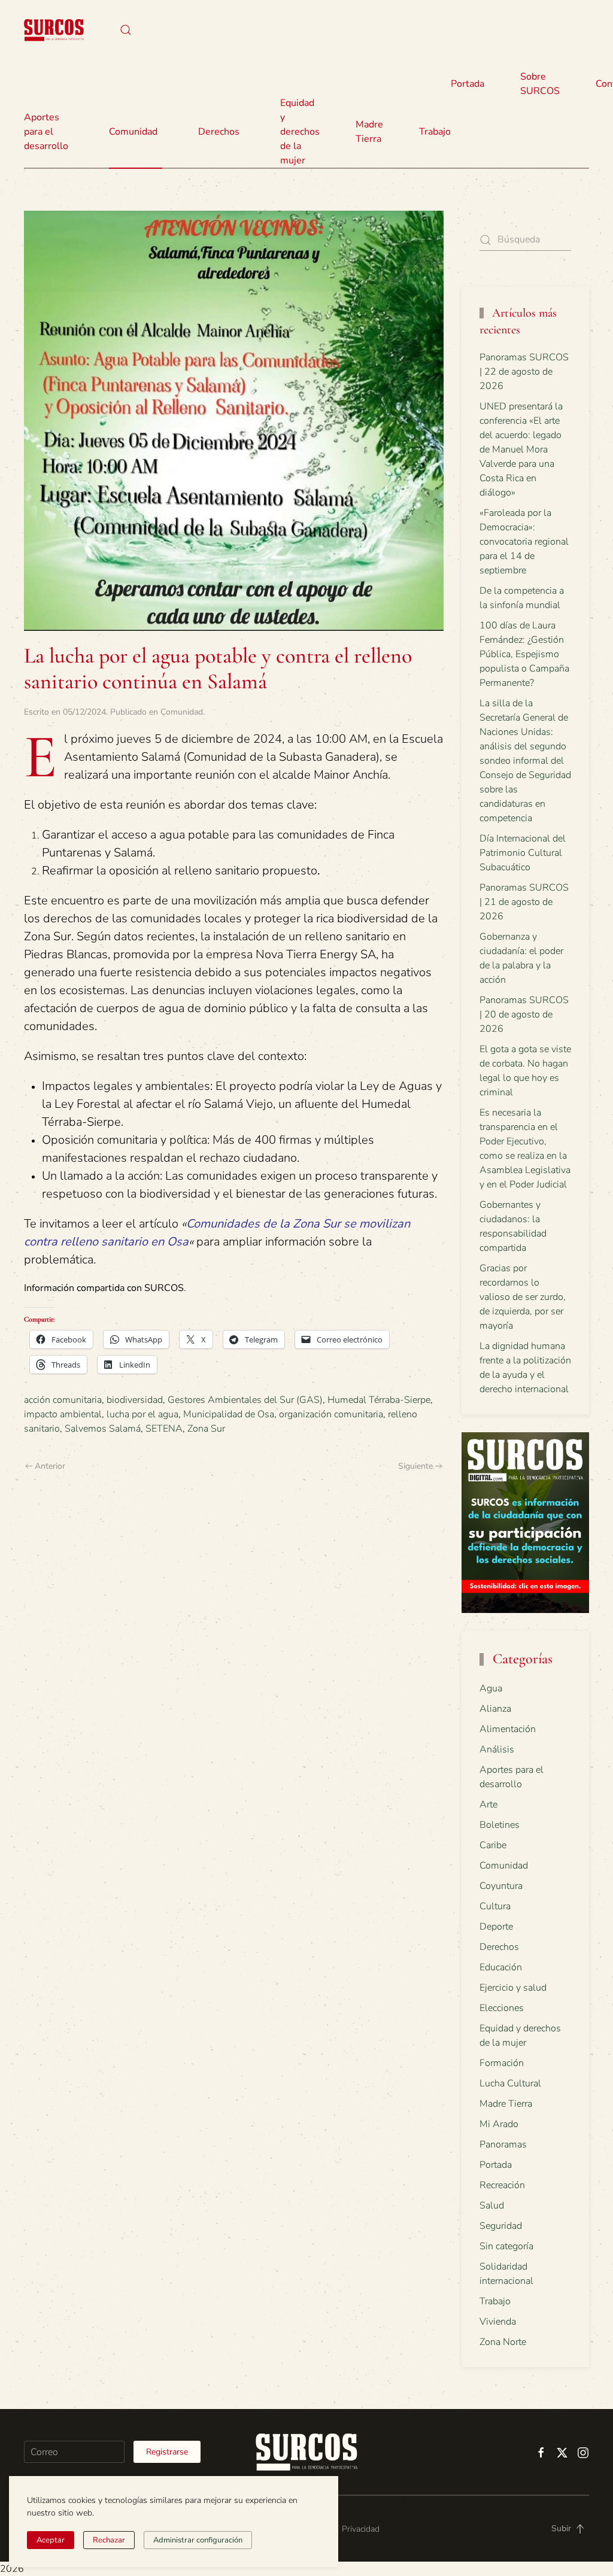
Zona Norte (503, 2342)
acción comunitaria (63, 1400)
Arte (488, 1805)
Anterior (50, 1466)
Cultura (495, 1906)
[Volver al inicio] (54, 30)
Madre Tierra (369, 132)
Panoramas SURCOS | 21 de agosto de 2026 (524, 902)
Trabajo (435, 132)
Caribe (493, 1845)
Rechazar (109, 2540)
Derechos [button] (219, 132)
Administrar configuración (198, 2540)
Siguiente (415, 1466)
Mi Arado (499, 2124)
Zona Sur (206, 1429)
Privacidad (361, 2529)
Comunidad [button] (133, 132)
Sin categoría (506, 2246)
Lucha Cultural (510, 2083)
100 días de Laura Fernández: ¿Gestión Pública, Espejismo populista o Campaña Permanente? (524, 654)
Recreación (502, 2185)
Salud (492, 2206)
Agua (491, 1688)
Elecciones (502, 2008)
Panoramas (503, 2144)
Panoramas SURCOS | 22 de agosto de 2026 (524, 372)
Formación (502, 2063)
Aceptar (51, 2540)
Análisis (497, 1749)
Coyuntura (501, 1886)
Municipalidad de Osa (229, 1414)
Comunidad (182, 712)
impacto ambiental (63, 1414)
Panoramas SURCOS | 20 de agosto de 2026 (524, 1014)
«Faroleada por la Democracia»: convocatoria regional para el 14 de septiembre (524, 542)
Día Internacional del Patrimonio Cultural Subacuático (523, 853)
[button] (126, 30)
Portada (468, 84)
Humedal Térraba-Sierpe (379, 1400)
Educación (501, 1967)
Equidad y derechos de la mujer (300, 132)
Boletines (500, 1825)
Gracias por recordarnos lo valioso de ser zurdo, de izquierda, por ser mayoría (523, 1297)
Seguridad (501, 2226)
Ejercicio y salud (513, 1988)
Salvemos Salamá (103, 1429)
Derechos (499, 1947)
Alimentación (508, 1729)
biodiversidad (135, 1400)
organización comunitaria (331, 1414)
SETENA (164, 1429)
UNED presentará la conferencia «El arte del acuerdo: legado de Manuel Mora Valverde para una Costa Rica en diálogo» (521, 449)
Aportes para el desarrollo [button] (46, 132)
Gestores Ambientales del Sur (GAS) (245, 1400)
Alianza (495, 1709)
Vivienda (498, 2322)
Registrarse (167, 2452)
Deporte (496, 1927)
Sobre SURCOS (540, 84)
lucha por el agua (142, 1414)
